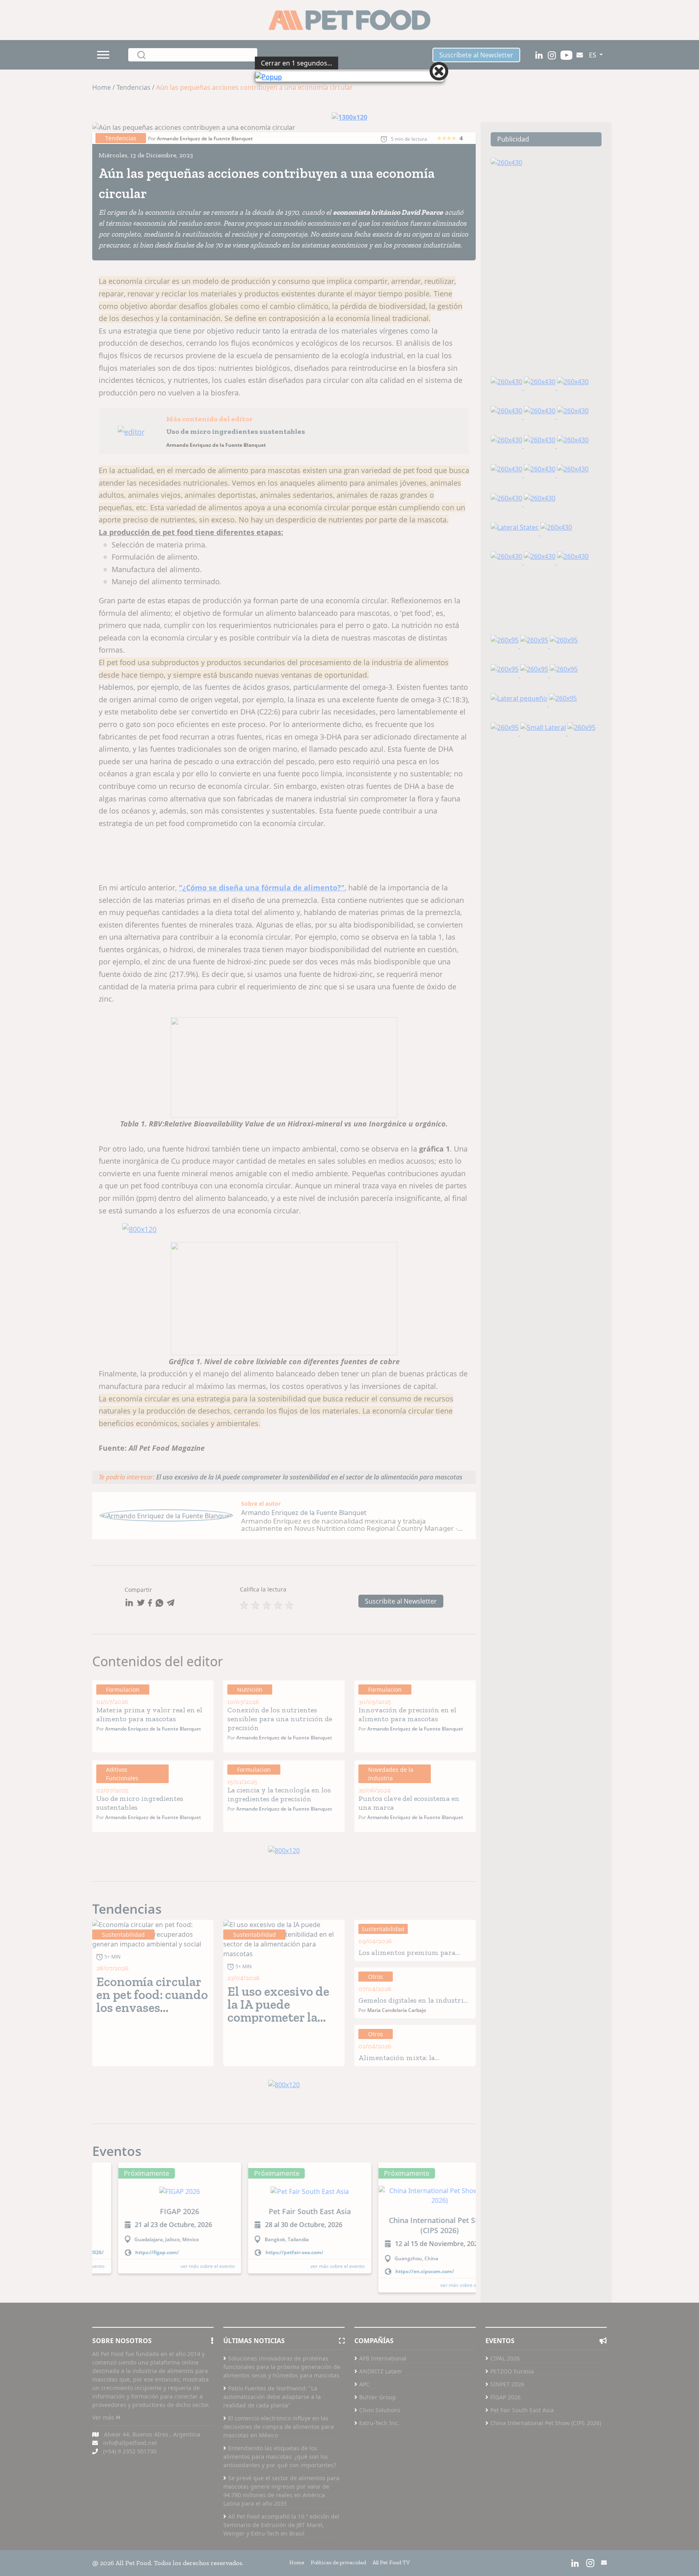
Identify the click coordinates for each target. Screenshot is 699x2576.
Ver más (104, 2417)
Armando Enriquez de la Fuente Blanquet (216, 445)
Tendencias (127, 1909)
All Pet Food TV (391, 2562)
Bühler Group (378, 2397)
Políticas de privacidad (338, 2562)
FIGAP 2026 (505, 2397)
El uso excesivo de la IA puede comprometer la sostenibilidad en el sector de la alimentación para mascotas (309, 1477)
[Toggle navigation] (104, 55)
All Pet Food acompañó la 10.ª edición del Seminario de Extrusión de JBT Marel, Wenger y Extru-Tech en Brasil (281, 2525)
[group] (154, 2223)
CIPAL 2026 (505, 2358)
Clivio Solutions (380, 2410)
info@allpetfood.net (130, 2443)
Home (297, 2562)
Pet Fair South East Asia (522, 2410)
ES (593, 55)
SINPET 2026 (507, 2384)
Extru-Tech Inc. (379, 2423)
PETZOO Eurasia (512, 2371)
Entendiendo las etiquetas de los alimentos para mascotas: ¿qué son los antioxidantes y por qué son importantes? (281, 2457)
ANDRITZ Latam (380, 2371)
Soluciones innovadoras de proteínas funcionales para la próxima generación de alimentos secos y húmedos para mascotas (282, 2367)
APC (364, 2384)
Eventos (117, 2151)
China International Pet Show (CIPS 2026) (546, 2423)
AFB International (383, 2358)
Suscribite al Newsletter (401, 1601)
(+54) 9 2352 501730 (130, 2451)
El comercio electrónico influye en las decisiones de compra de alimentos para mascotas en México (279, 2427)
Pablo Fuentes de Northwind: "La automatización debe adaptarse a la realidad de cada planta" (272, 2397)
